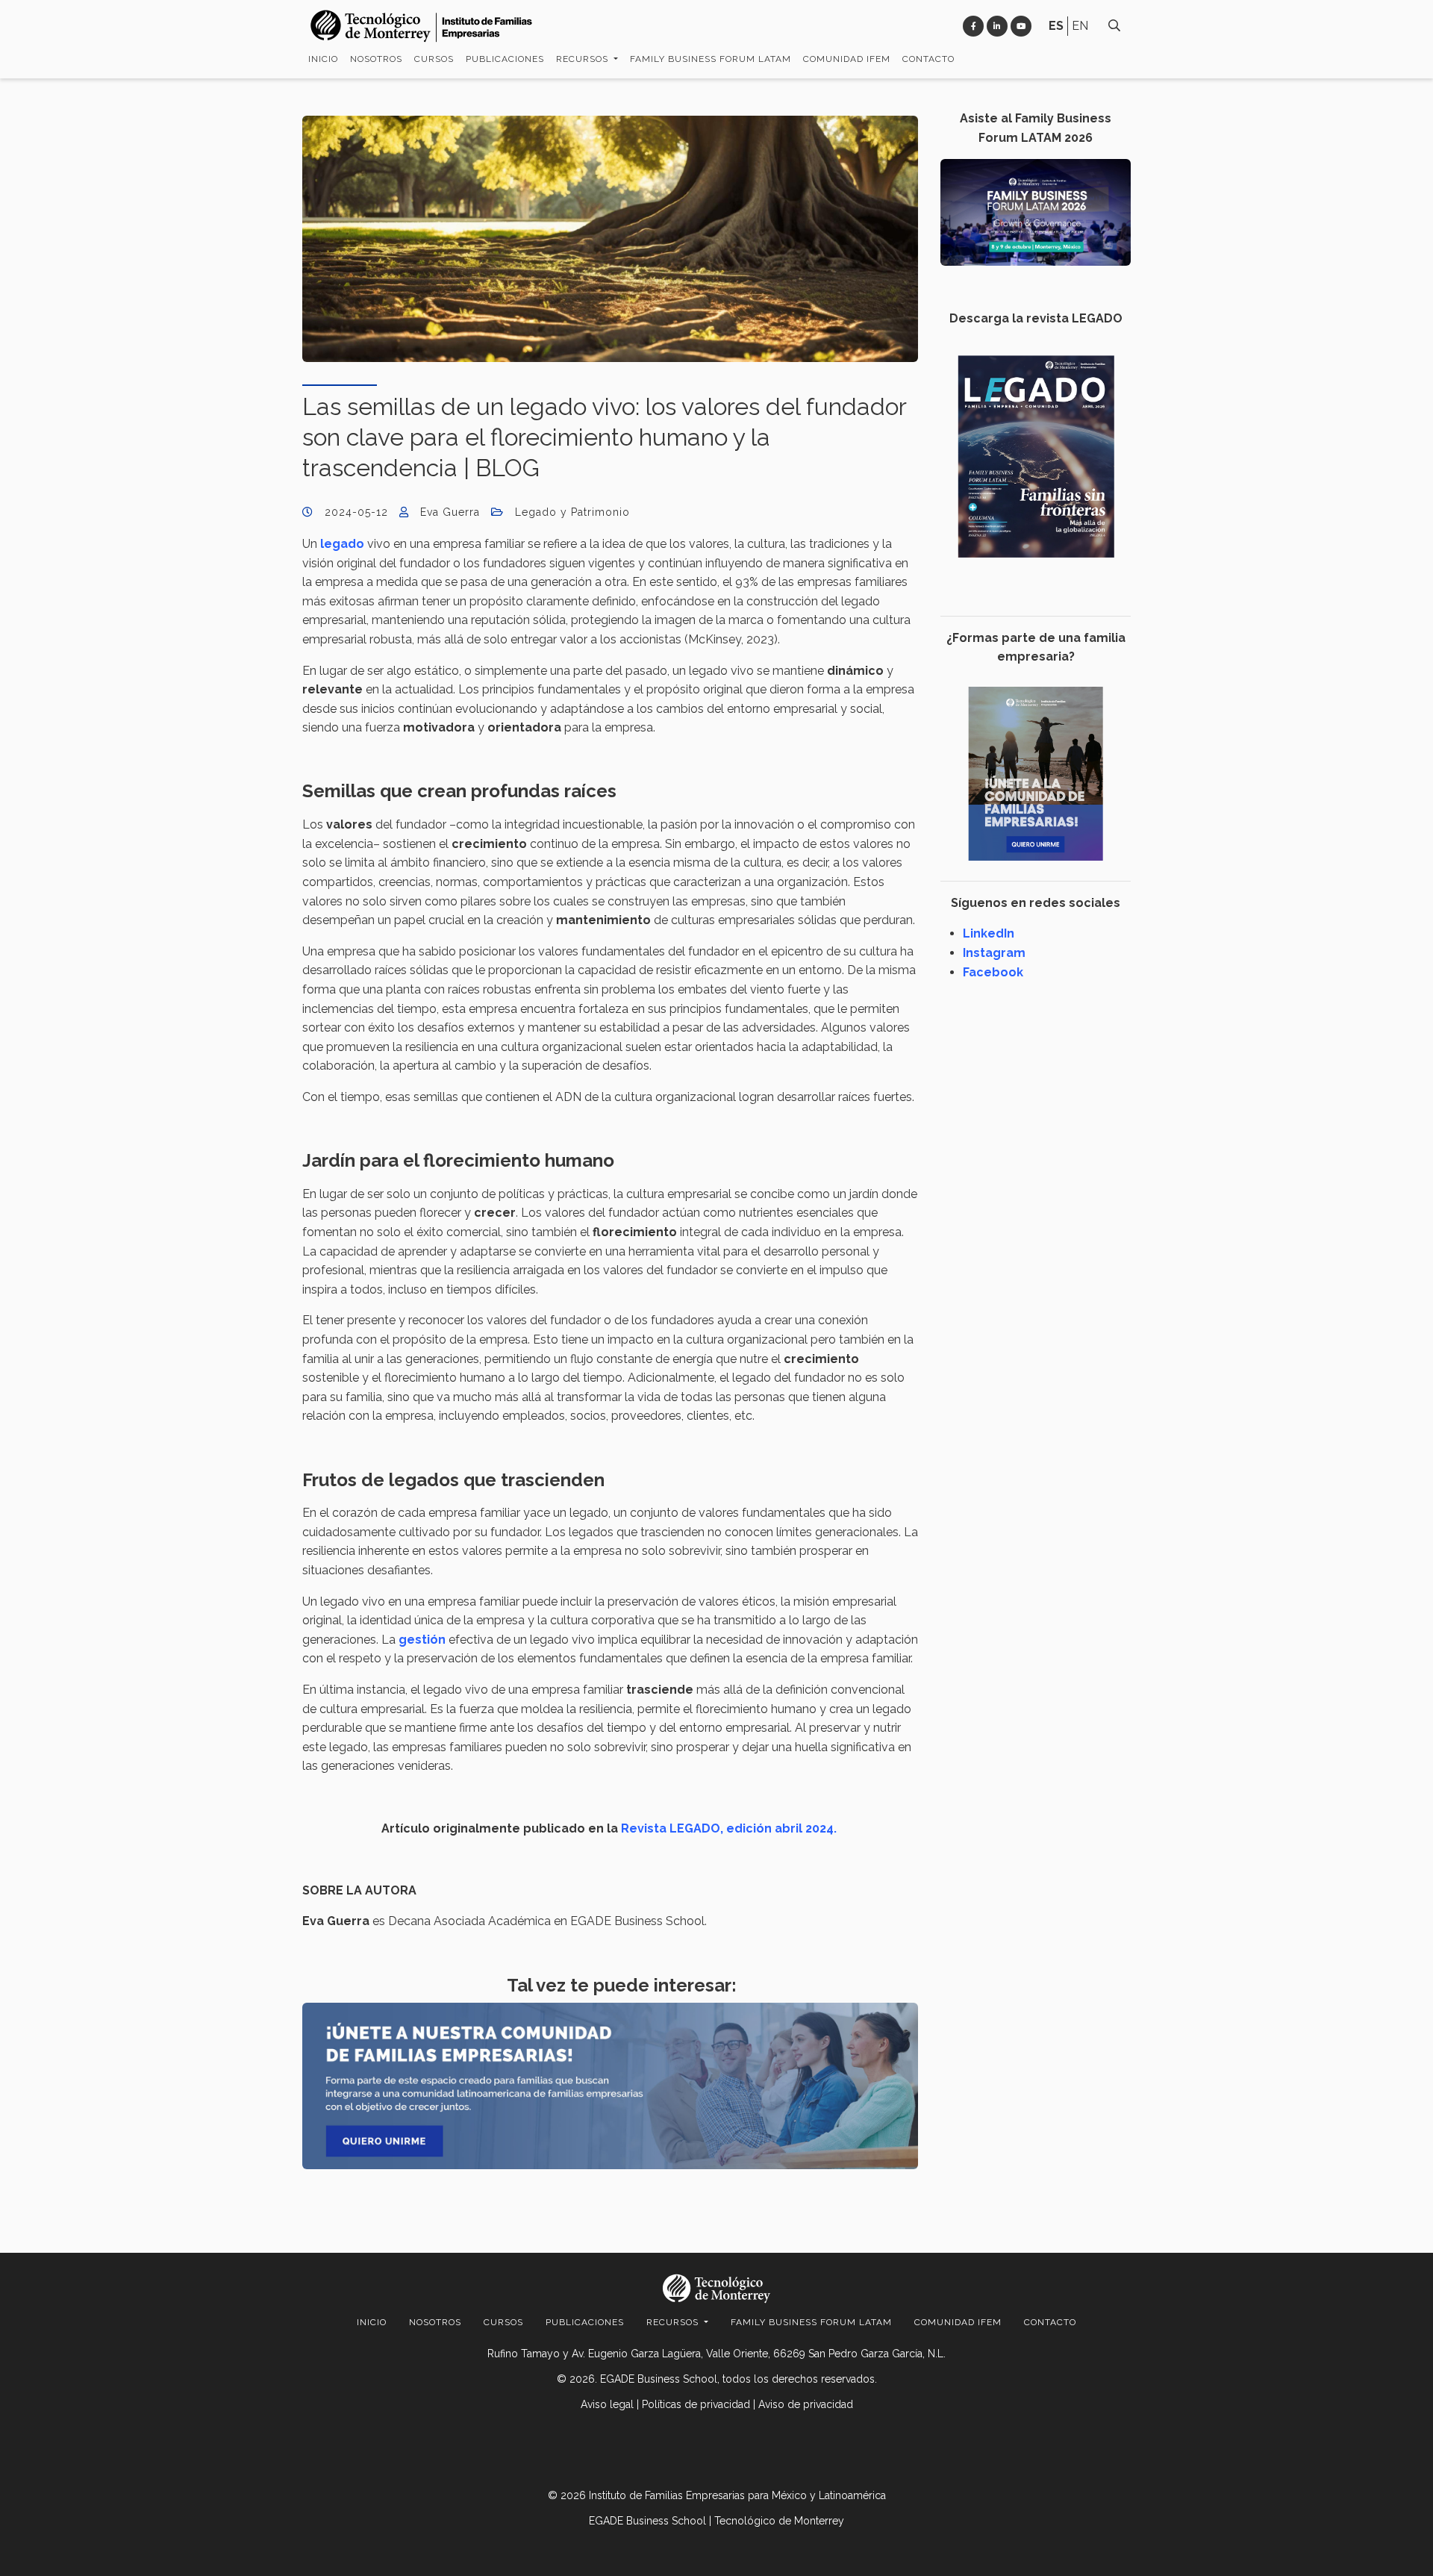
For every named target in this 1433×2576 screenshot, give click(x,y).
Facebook (993, 972)
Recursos (584, 59)
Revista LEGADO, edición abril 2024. (730, 1828)
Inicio (323, 59)
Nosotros (376, 59)
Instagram (994, 953)
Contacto (928, 59)
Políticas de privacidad (696, 2404)
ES (1056, 26)
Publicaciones (505, 59)
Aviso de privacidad (806, 2404)
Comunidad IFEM (847, 59)
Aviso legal (607, 2404)
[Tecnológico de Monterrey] (422, 26)
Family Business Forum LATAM (711, 59)
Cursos (434, 59)
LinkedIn (989, 933)
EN (1080, 26)
